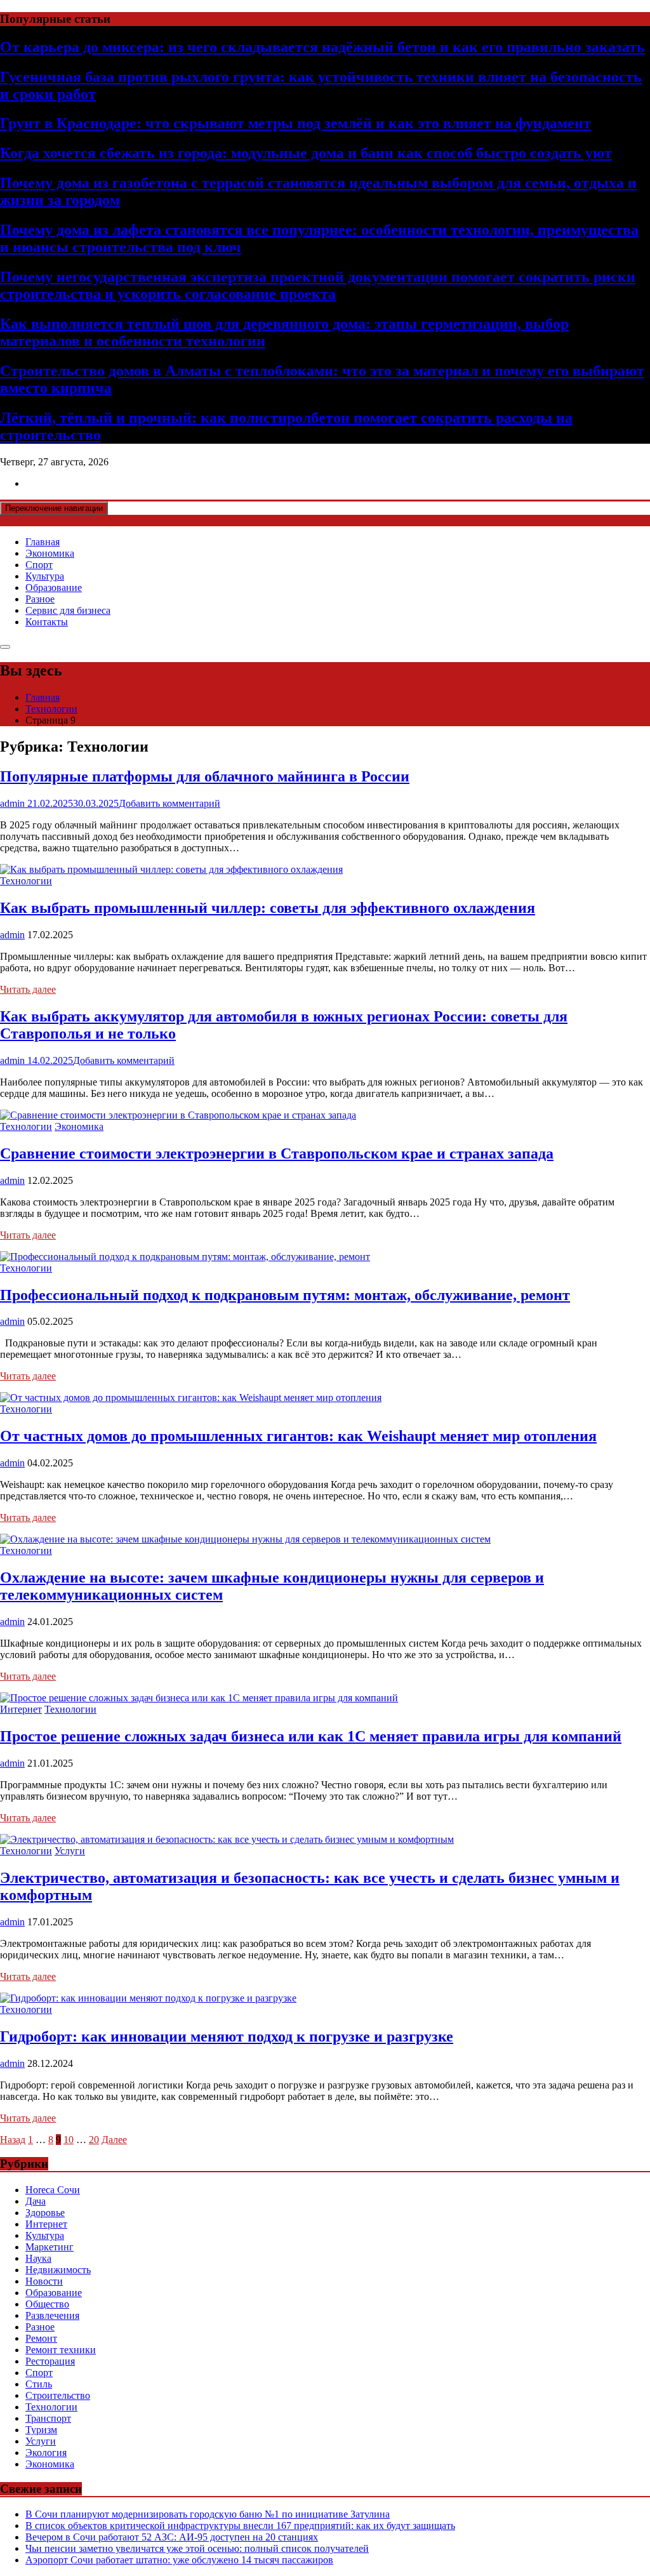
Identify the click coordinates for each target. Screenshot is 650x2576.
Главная (43, 542)
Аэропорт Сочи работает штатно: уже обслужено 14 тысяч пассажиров (179, 2560)
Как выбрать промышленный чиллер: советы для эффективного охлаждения (268, 908)
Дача (36, 2201)
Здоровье (45, 2213)
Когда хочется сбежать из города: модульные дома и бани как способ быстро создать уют (306, 153)
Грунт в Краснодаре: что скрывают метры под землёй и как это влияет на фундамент (295, 123)
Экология (46, 2453)
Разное (40, 599)
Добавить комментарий (169, 803)
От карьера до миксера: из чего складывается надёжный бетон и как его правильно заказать (322, 47)
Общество (47, 2304)
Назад (13, 2140)
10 (69, 2140)
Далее (114, 2140)
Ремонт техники (61, 2350)
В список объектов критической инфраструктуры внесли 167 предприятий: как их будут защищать (240, 2526)
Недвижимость (58, 2270)
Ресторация (50, 2361)
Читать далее (28, 989)
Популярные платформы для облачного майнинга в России (205, 776)
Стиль (39, 2384)
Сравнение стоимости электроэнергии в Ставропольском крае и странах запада (277, 1153)
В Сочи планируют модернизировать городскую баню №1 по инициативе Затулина (208, 2514)
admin (12, 935)
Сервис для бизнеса (68, 610)
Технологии (26, 881)
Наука (38, 2258)
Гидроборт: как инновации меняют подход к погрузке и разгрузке (227, 2036)
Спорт (39, 565)
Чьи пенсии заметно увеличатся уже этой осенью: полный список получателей (197, 2548)
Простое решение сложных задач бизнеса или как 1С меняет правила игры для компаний (311, 1736)
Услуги (70, 1851)
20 (94, 2140)
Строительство (58, 2395)
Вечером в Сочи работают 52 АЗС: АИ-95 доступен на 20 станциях (172, 2537)
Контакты (47, 622)
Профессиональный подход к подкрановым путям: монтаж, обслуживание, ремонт (285, 1295)
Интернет (21, 1709)
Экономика (50, 553)
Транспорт (48, 2418)
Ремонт (41, 2338)
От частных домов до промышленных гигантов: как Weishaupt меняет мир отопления (298, 1436)
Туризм (41, 2430)
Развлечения (52, 2315)
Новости (44, 2281)
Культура (45, 576)
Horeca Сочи (53, 2190)
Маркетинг (50, 2247)
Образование (54, 588)
